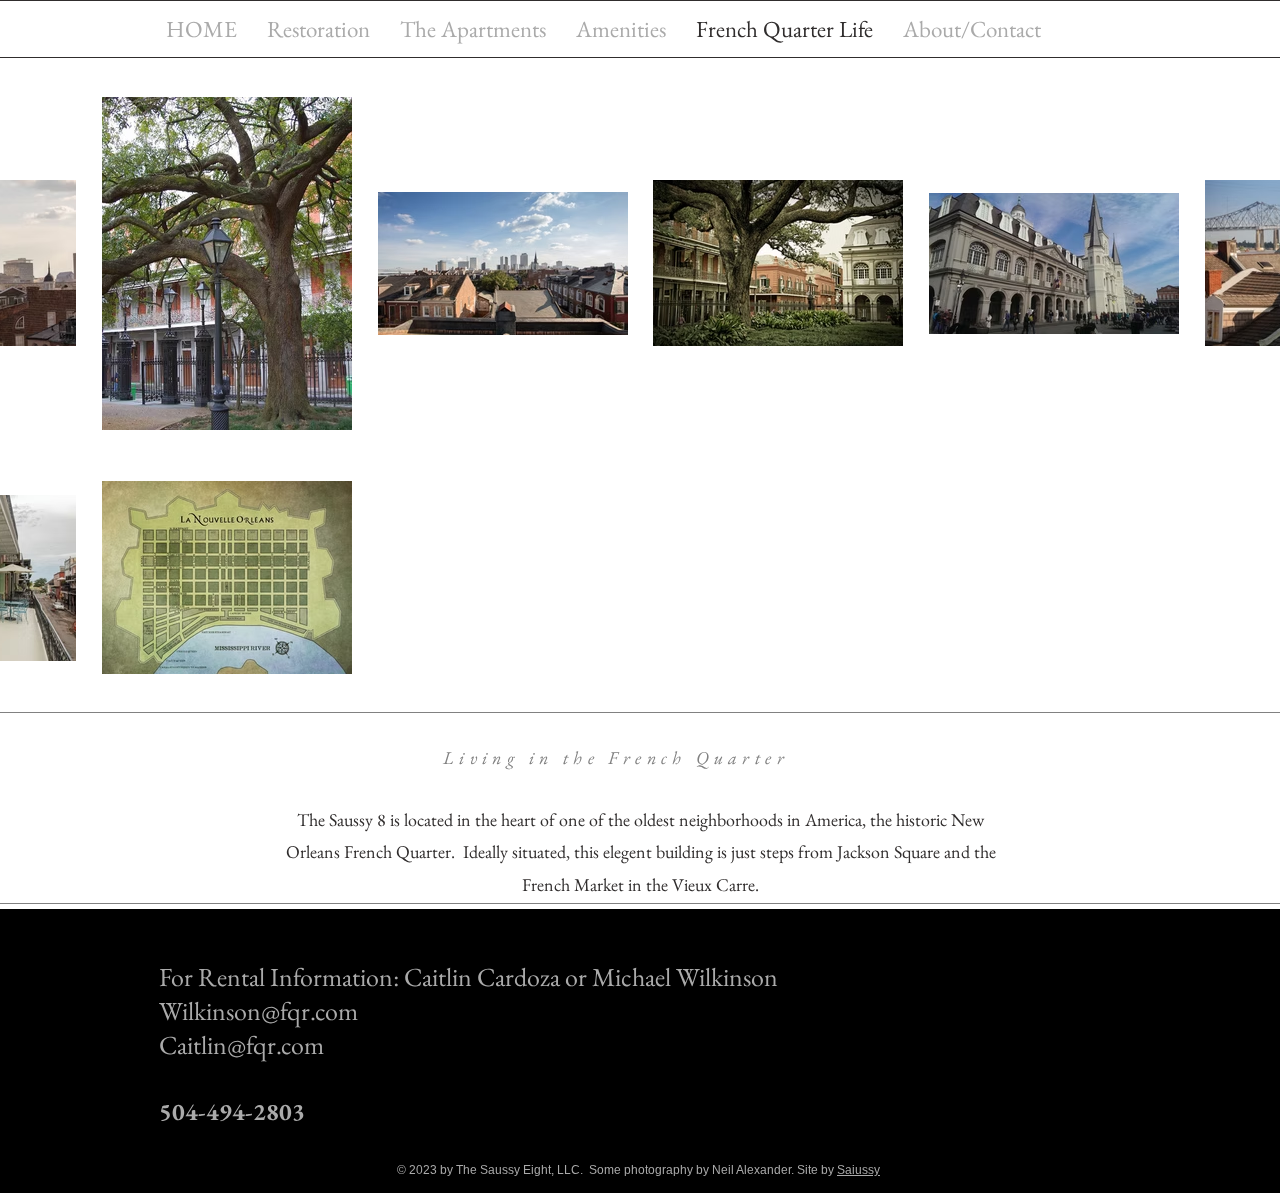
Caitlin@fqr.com (241, 1045)
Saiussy (858, 1170)
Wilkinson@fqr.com (258, 1011)
